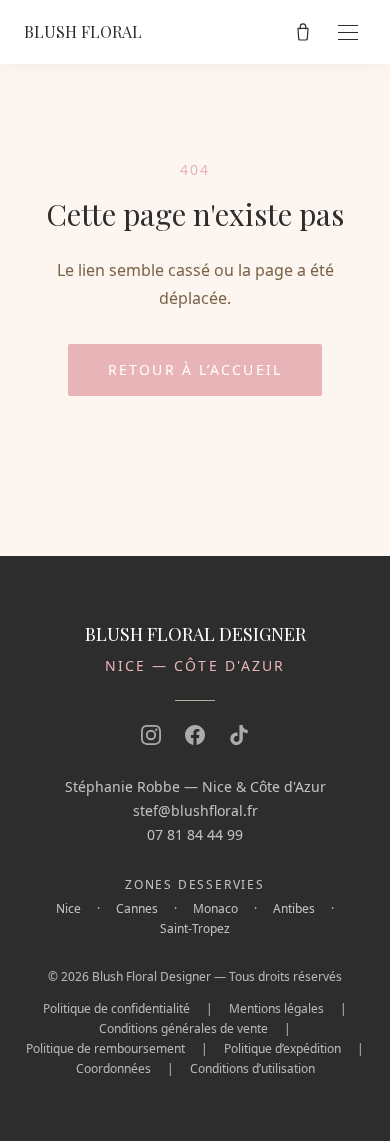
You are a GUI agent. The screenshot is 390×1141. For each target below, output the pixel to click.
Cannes (137, 909)
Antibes (294, 909)
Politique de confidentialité (116, 1009)
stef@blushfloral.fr (195, 810)
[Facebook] (195, 735)
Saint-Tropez (195, 929)
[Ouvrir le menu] (348, 32)
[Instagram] (151, 735)
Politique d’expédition (282, 1049)
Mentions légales (276, 1009)
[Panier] (303, 32)
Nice (68, 909)
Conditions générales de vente (183, 1029)
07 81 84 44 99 (195, 834)
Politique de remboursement (105, 1049)
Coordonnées (113, 1069)
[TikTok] (239, 735)
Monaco (215, 909)
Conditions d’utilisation (252, 1069)
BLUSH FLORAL (83, 31)
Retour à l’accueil (195, 369)
